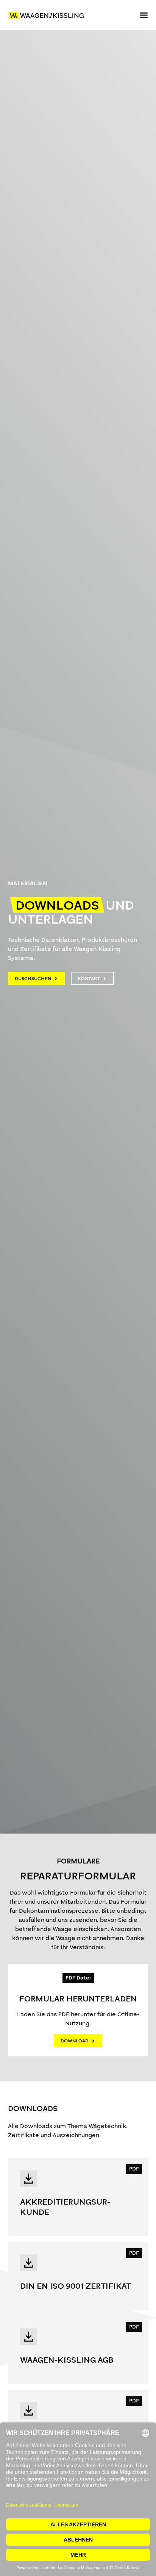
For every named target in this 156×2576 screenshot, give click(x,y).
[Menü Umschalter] (144, 15)
